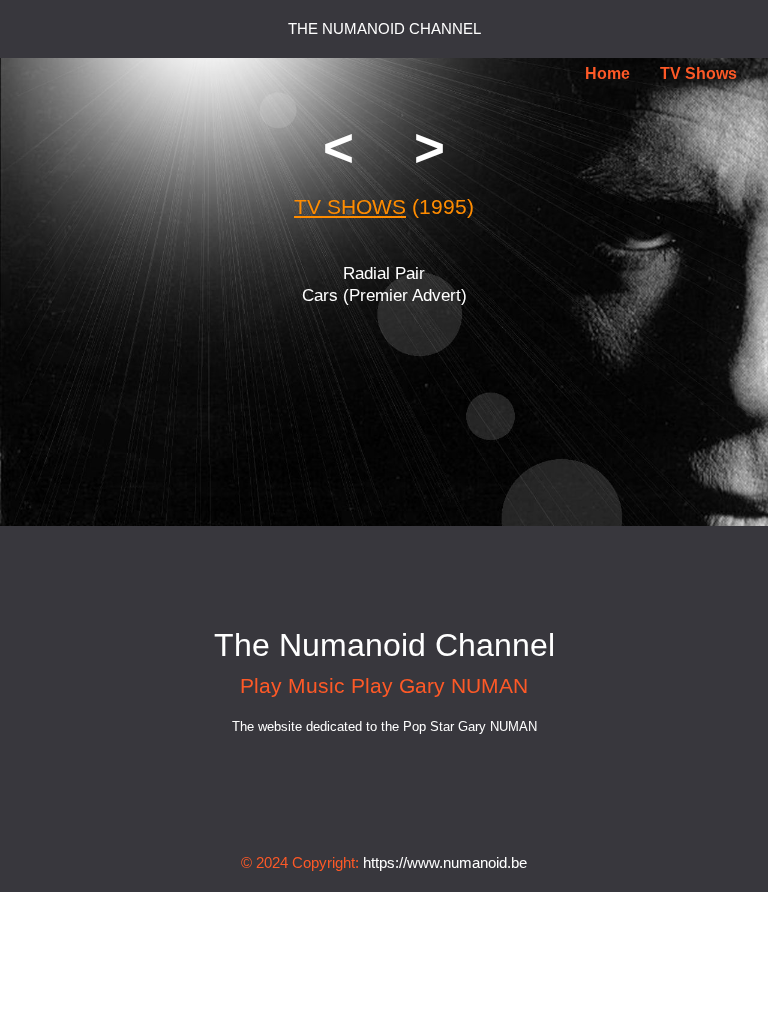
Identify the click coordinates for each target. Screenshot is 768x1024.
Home (607, 73)
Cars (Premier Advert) (384, 295)
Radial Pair (384, 273)
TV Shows (698, 73)
